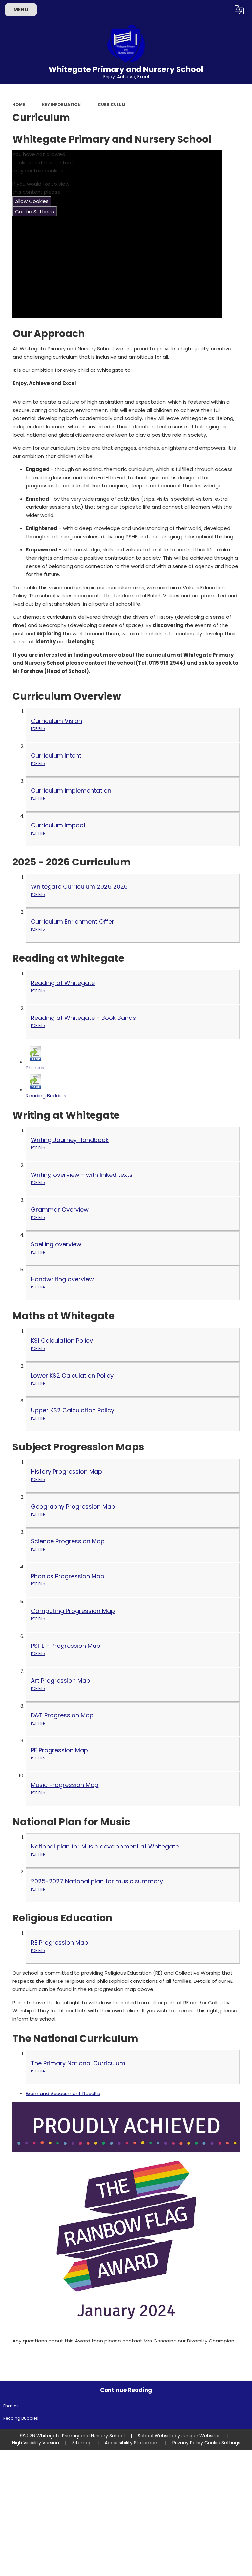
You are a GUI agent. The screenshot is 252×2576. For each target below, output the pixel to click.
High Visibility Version (36, 2443)
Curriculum (112, 105)
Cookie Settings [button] (222, 2443)
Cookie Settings (35, 211)
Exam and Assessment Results (63, 2093)
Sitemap (82, 2443)
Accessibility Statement (132, 2443)
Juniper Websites (201, 2436)
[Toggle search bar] (222, 10)
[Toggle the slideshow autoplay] (246, 206)
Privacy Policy (188, 2443)
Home (19, 105)
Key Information (61, 105)
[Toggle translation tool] (239, 10)
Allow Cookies (32, 201)
